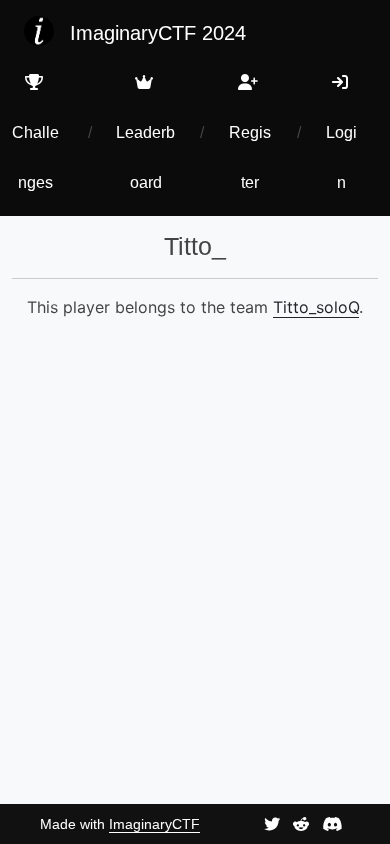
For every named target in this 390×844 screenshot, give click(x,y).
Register (250, 157)
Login (341, 157)
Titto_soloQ (316, 307)
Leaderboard (145, 157)
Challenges (35, 157)
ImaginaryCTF (154, 824)
